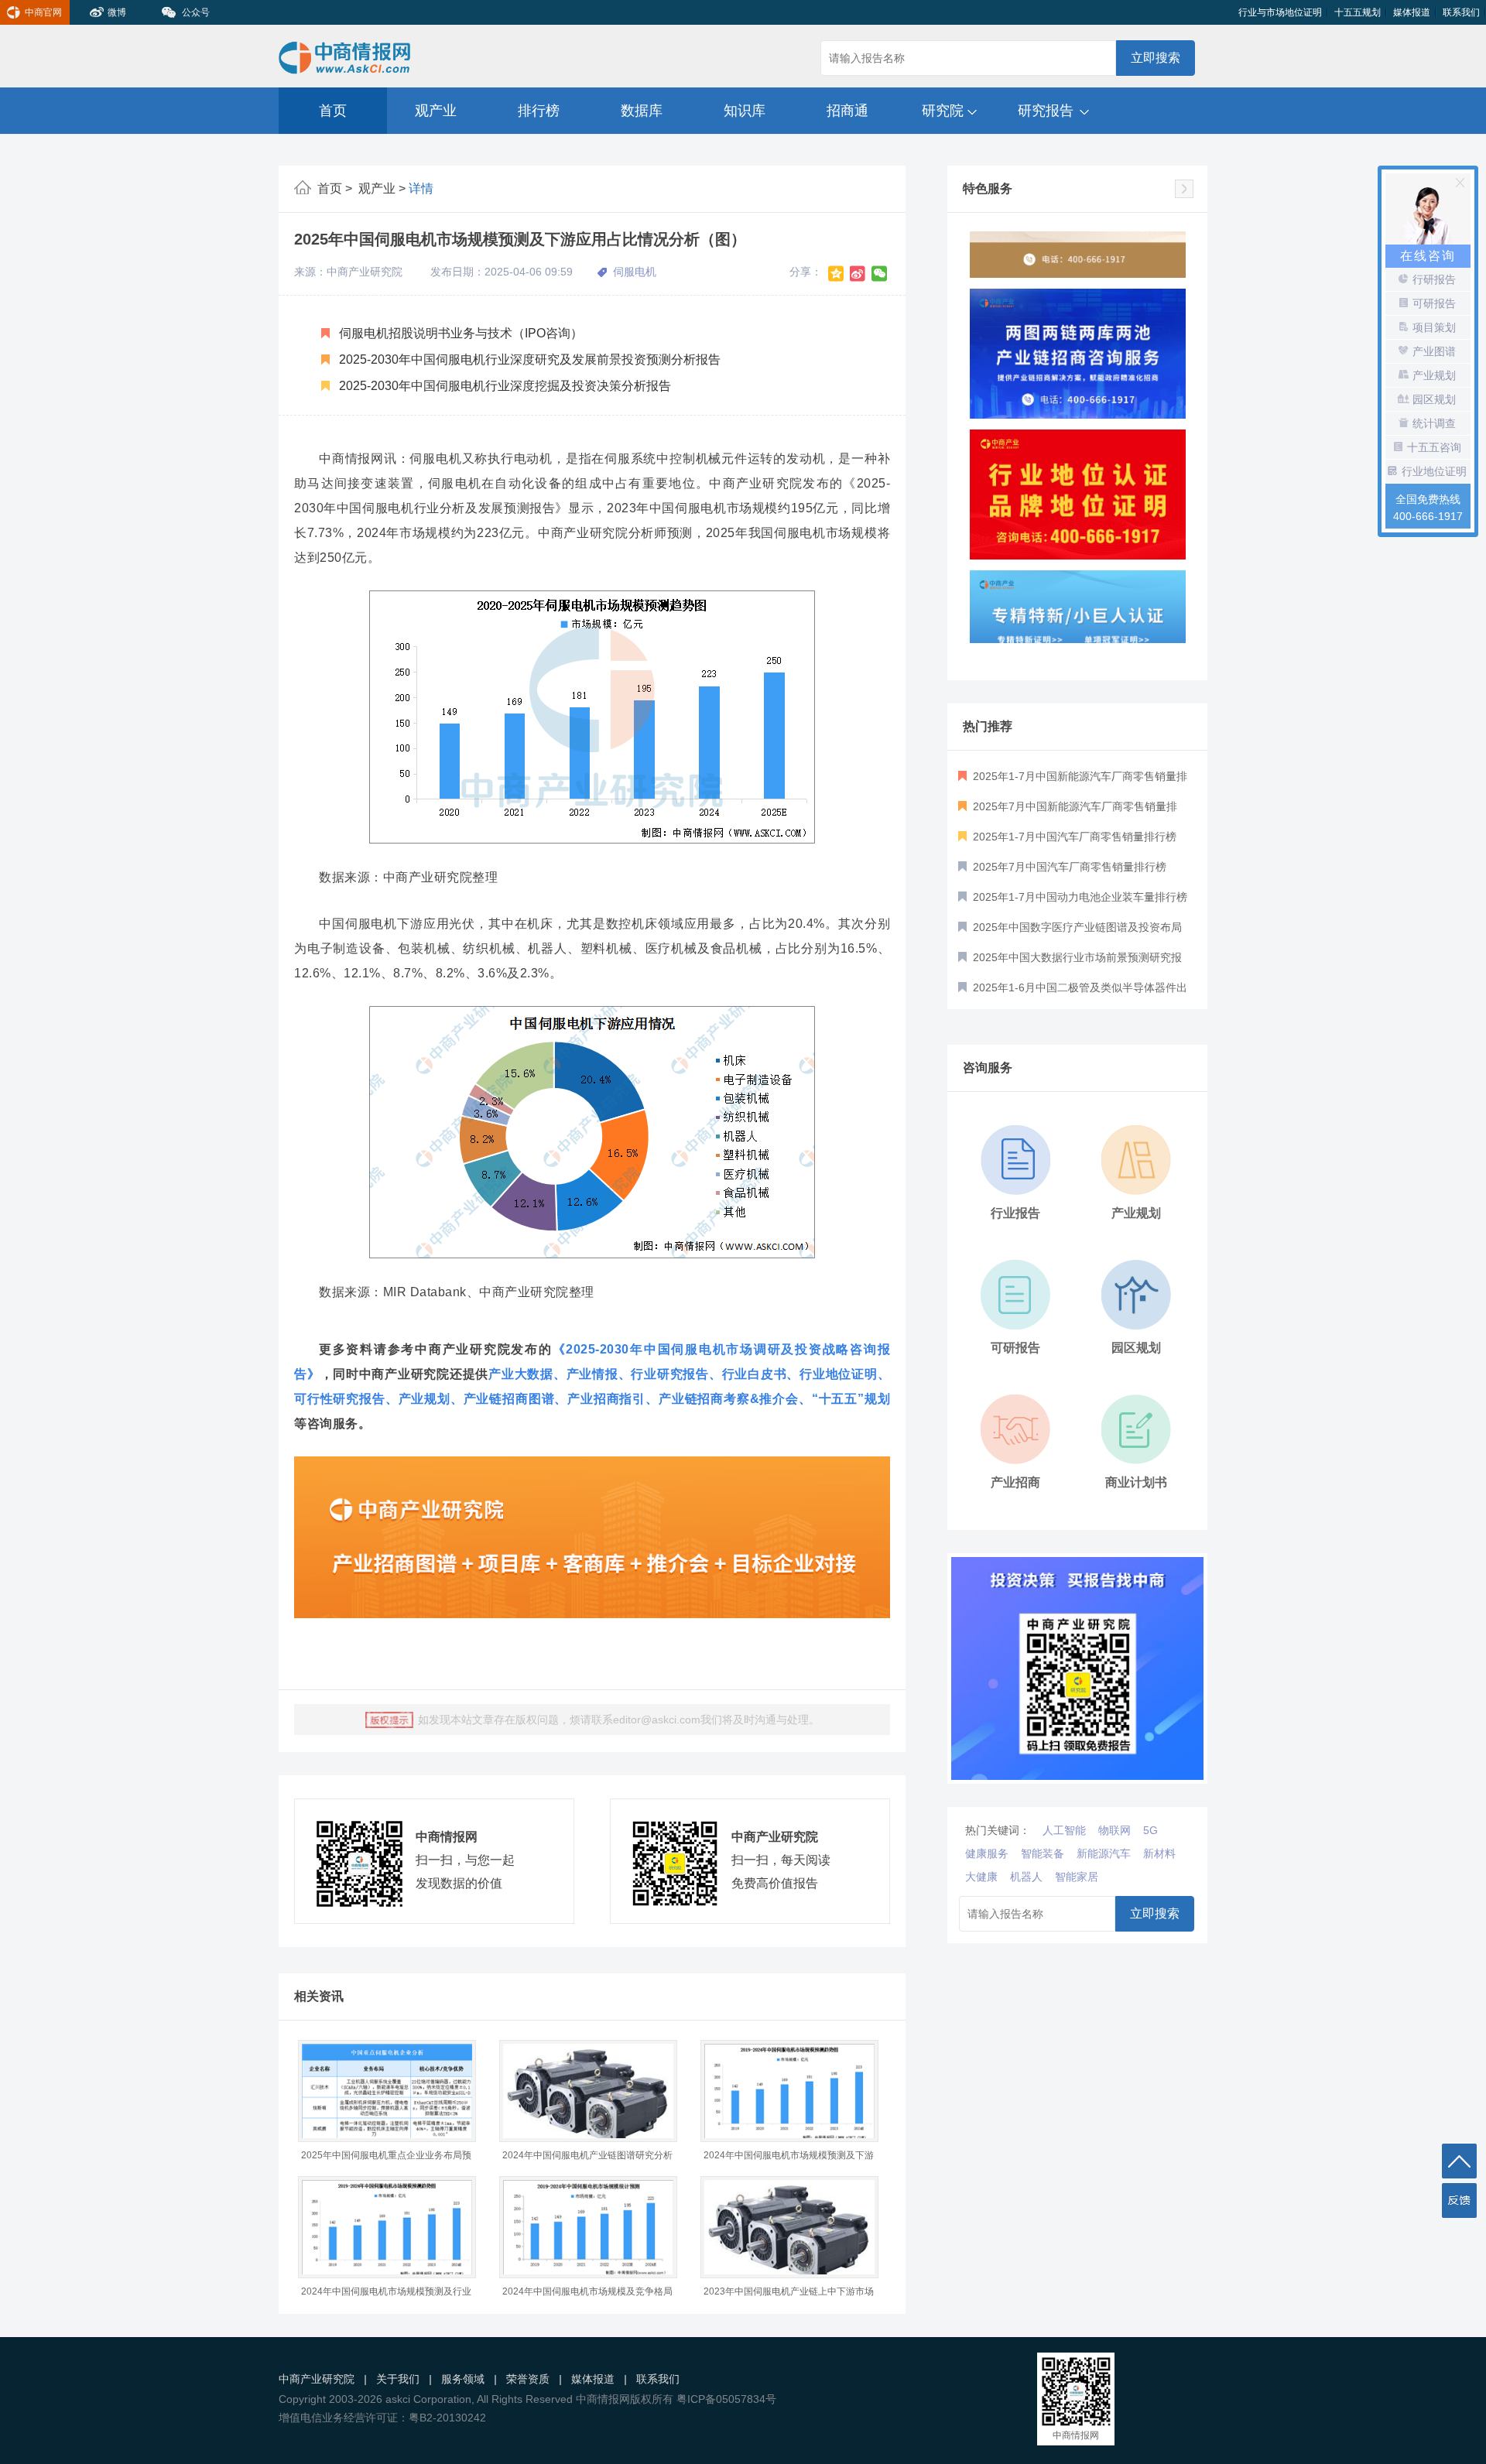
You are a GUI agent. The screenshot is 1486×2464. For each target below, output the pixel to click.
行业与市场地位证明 (1280, 12)
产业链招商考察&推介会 (729, 1399)
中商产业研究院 (317, 2379)
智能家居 (1077, 1877)
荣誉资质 (528, 2379)
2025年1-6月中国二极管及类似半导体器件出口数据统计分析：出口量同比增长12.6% (1073, 992)
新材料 (1159, 1853)
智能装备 (1043, 1853)
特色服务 (988, 188)
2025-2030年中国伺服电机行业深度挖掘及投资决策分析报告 (503, 386)
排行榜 (539, 111)
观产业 (436, 111)
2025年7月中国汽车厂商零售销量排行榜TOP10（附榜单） (1062, 871)
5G (1150, 1830)
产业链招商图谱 (509, 1399)
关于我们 (398, 2379)
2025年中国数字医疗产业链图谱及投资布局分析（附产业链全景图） (1070, 932)
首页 (333, 111)
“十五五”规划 (851, 1399)
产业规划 (425, 1399)
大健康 (981, 1877)
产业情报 (592, 1374)
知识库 (745, 111)
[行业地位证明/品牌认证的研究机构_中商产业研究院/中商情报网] (1078, 437)
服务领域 (463, 2379)
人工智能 (1064, 1830)
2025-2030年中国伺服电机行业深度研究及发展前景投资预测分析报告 (528, 359)
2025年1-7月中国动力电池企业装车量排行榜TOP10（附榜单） (1073, 902)
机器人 (1026, 1877)
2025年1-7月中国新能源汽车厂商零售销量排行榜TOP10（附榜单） (1073, 781)
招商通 (847, 111)
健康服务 (987, 1853)
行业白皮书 (755, 1374)
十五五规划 (1358, 12)
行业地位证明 (838, 1374)
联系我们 (1461, 12)
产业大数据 (521, 1374)
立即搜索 (1156, 58)
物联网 (1114, 1830)
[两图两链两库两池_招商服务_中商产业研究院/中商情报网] (1078, 296)
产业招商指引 (606, 1399)
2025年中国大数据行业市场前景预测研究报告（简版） (1070, 962)
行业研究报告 (669, 1374)
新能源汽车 (1104, 1853)
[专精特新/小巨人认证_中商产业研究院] (1078, 578)
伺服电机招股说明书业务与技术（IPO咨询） (459, 333)
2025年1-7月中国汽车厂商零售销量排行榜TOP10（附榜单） (1067, 841)
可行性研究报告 (340, 1399)
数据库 (642, 111)
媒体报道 (1412, 12)
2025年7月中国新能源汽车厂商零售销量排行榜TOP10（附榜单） (1068, 811)
